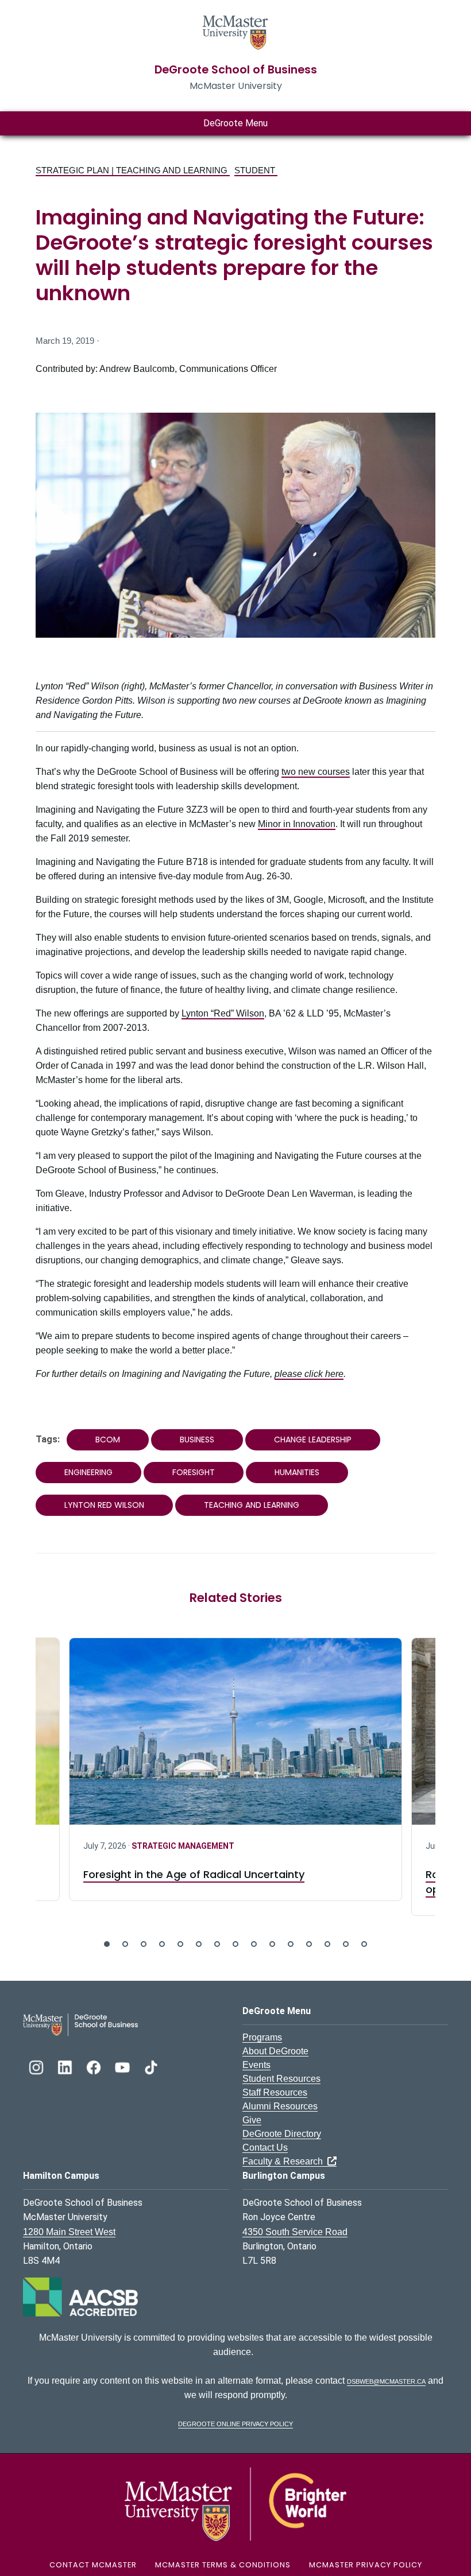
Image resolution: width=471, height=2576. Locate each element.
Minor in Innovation (297, 824)
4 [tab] (162, 1944)
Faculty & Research (285, 2161)
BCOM (108, 1440)
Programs (262, 2037)
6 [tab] (199, 1944)
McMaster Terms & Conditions (223, 2565)
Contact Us (265, 2148)
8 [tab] (235, 1944)
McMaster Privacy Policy (366, 2565)
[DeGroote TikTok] (151, 2066)
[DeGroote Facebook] (95, 2066)
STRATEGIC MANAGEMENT (183, 1846)
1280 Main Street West (69, 2232)
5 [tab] (180, 1944)
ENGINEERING (88, 1472)
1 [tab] (107, 1944)
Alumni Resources (280, 2106)
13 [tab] (327, 1944)
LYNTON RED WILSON (104, 1505)
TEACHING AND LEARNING (252, 1505)
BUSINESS (197, 1440)
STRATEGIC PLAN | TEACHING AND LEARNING (133, 170)
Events (256, 2065)
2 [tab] (125, 1944)
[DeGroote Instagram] (37, 2066)
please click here (309, 1374)
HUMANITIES (297, 1472)
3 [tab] (144, 1944)
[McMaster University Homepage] (235, 31)
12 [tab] (309, 1944)
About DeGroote (275, 2051)
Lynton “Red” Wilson (223, 1013)
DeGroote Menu (235, 123)
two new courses (316, 772)
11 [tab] (291, 1944)
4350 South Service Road (295, 2232)
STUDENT (256, 170)
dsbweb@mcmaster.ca (386, 2381)
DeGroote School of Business (236, 70)
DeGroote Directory (282, 2134)
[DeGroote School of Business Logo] (80, 2024)
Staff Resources (275, 2092)
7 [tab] (217, 1944)
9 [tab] (254, 1944)
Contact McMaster (93, 2565)
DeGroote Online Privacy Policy (235, 2423)
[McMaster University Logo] (235, 2503)
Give (252, 2120)
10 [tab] (272, 1944)
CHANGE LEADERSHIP (313, 1440)
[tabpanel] (235, 1769)
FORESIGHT (194, 1472)
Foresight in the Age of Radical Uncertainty (194, 1874)
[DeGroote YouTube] (123, 2066)
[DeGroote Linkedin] (66, 2066)
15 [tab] (364, 1944)
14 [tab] (346, 1944)
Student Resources (281, 2079)
